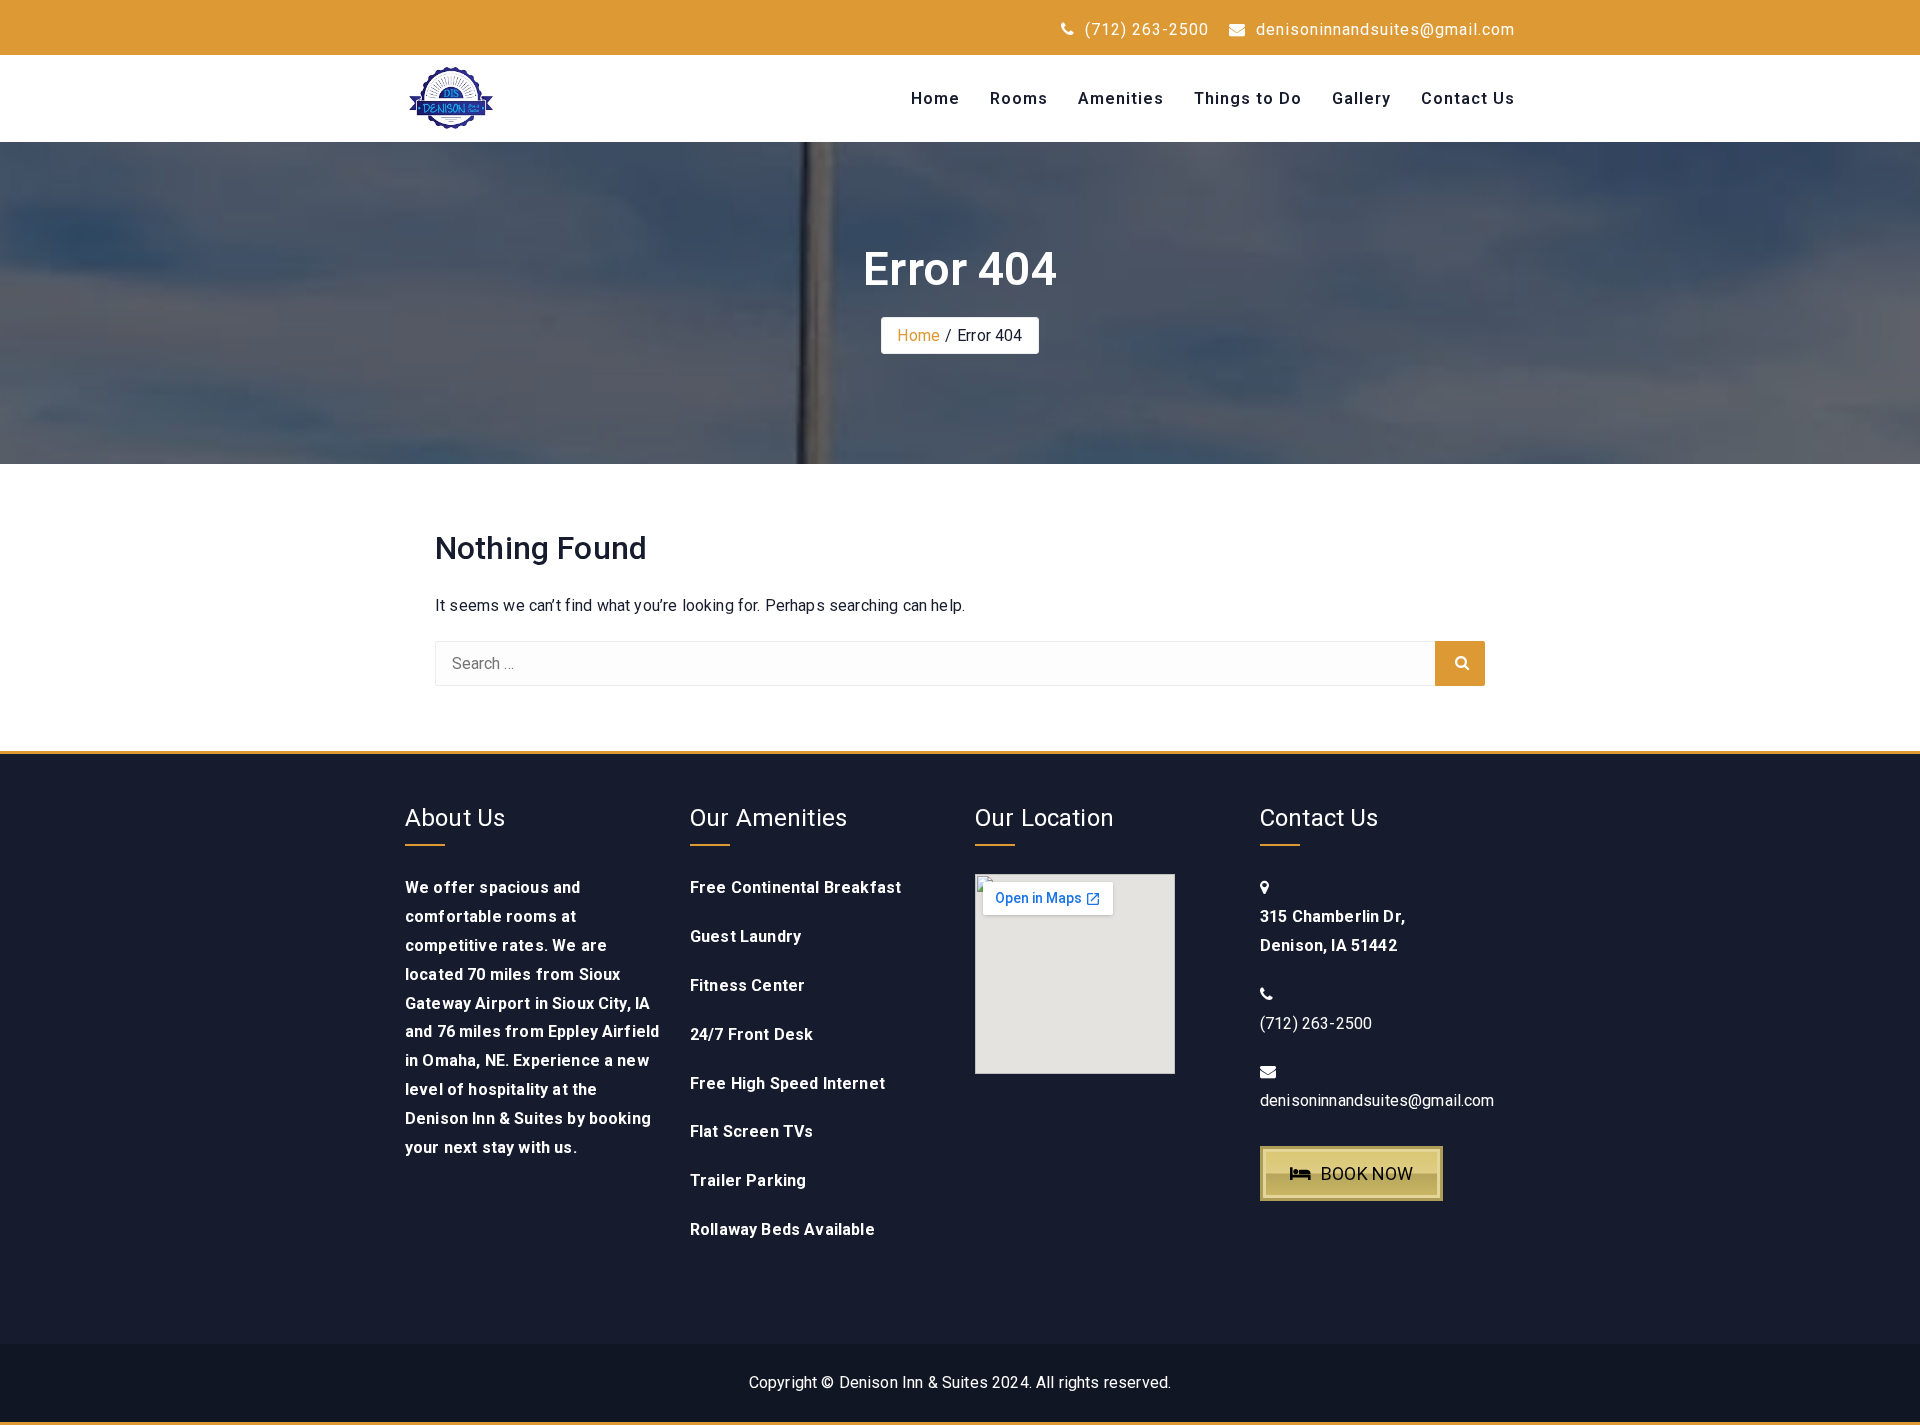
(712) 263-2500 (1144, 29)
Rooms (1019, 98)
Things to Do (1248, 98)
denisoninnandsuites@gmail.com (1383, 29)
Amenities (1121, 98)
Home (935, 98)
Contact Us (1468, 98)
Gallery (1361, 98)
